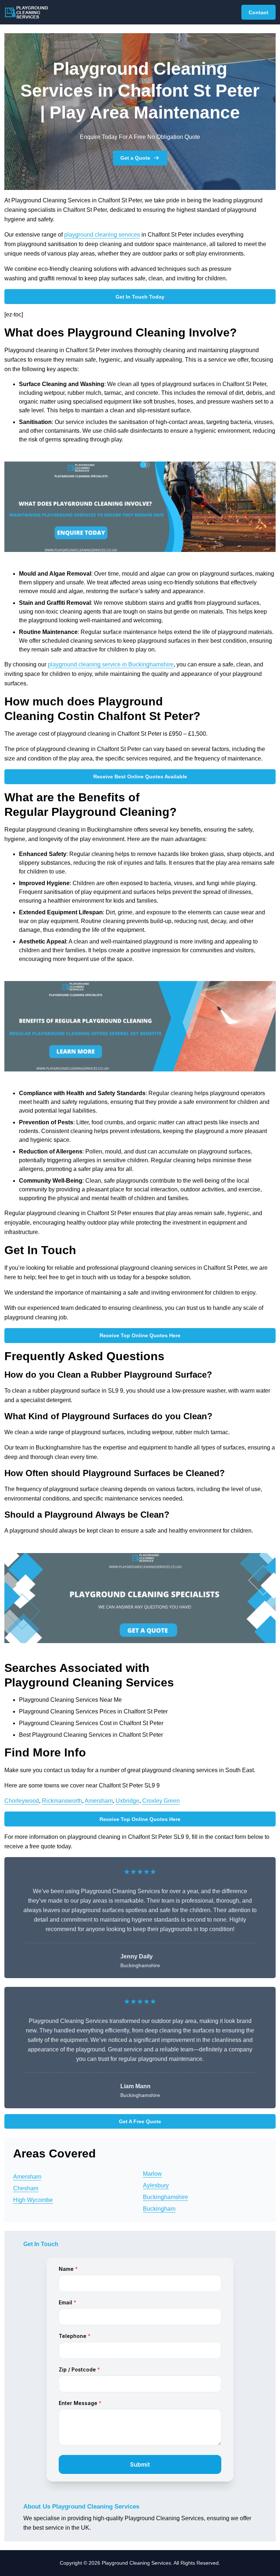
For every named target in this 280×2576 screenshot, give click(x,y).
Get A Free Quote (140, 2121)
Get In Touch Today (140, 297)
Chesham (26, 2188)
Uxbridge (127, 1801)
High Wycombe (33, 2200)
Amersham (99, 1801)
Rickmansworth (62, 1801)
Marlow (152, 2174)
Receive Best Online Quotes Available (140, 777)
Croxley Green (161, 1801)
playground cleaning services (102, 235)
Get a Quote (135, 158)
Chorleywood (22, 1801)
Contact (258, 12)
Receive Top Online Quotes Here (140, 1335)
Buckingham (159, 2209)
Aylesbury (156, 2185)
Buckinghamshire (166, 2197)
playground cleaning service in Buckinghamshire (111, 664)
